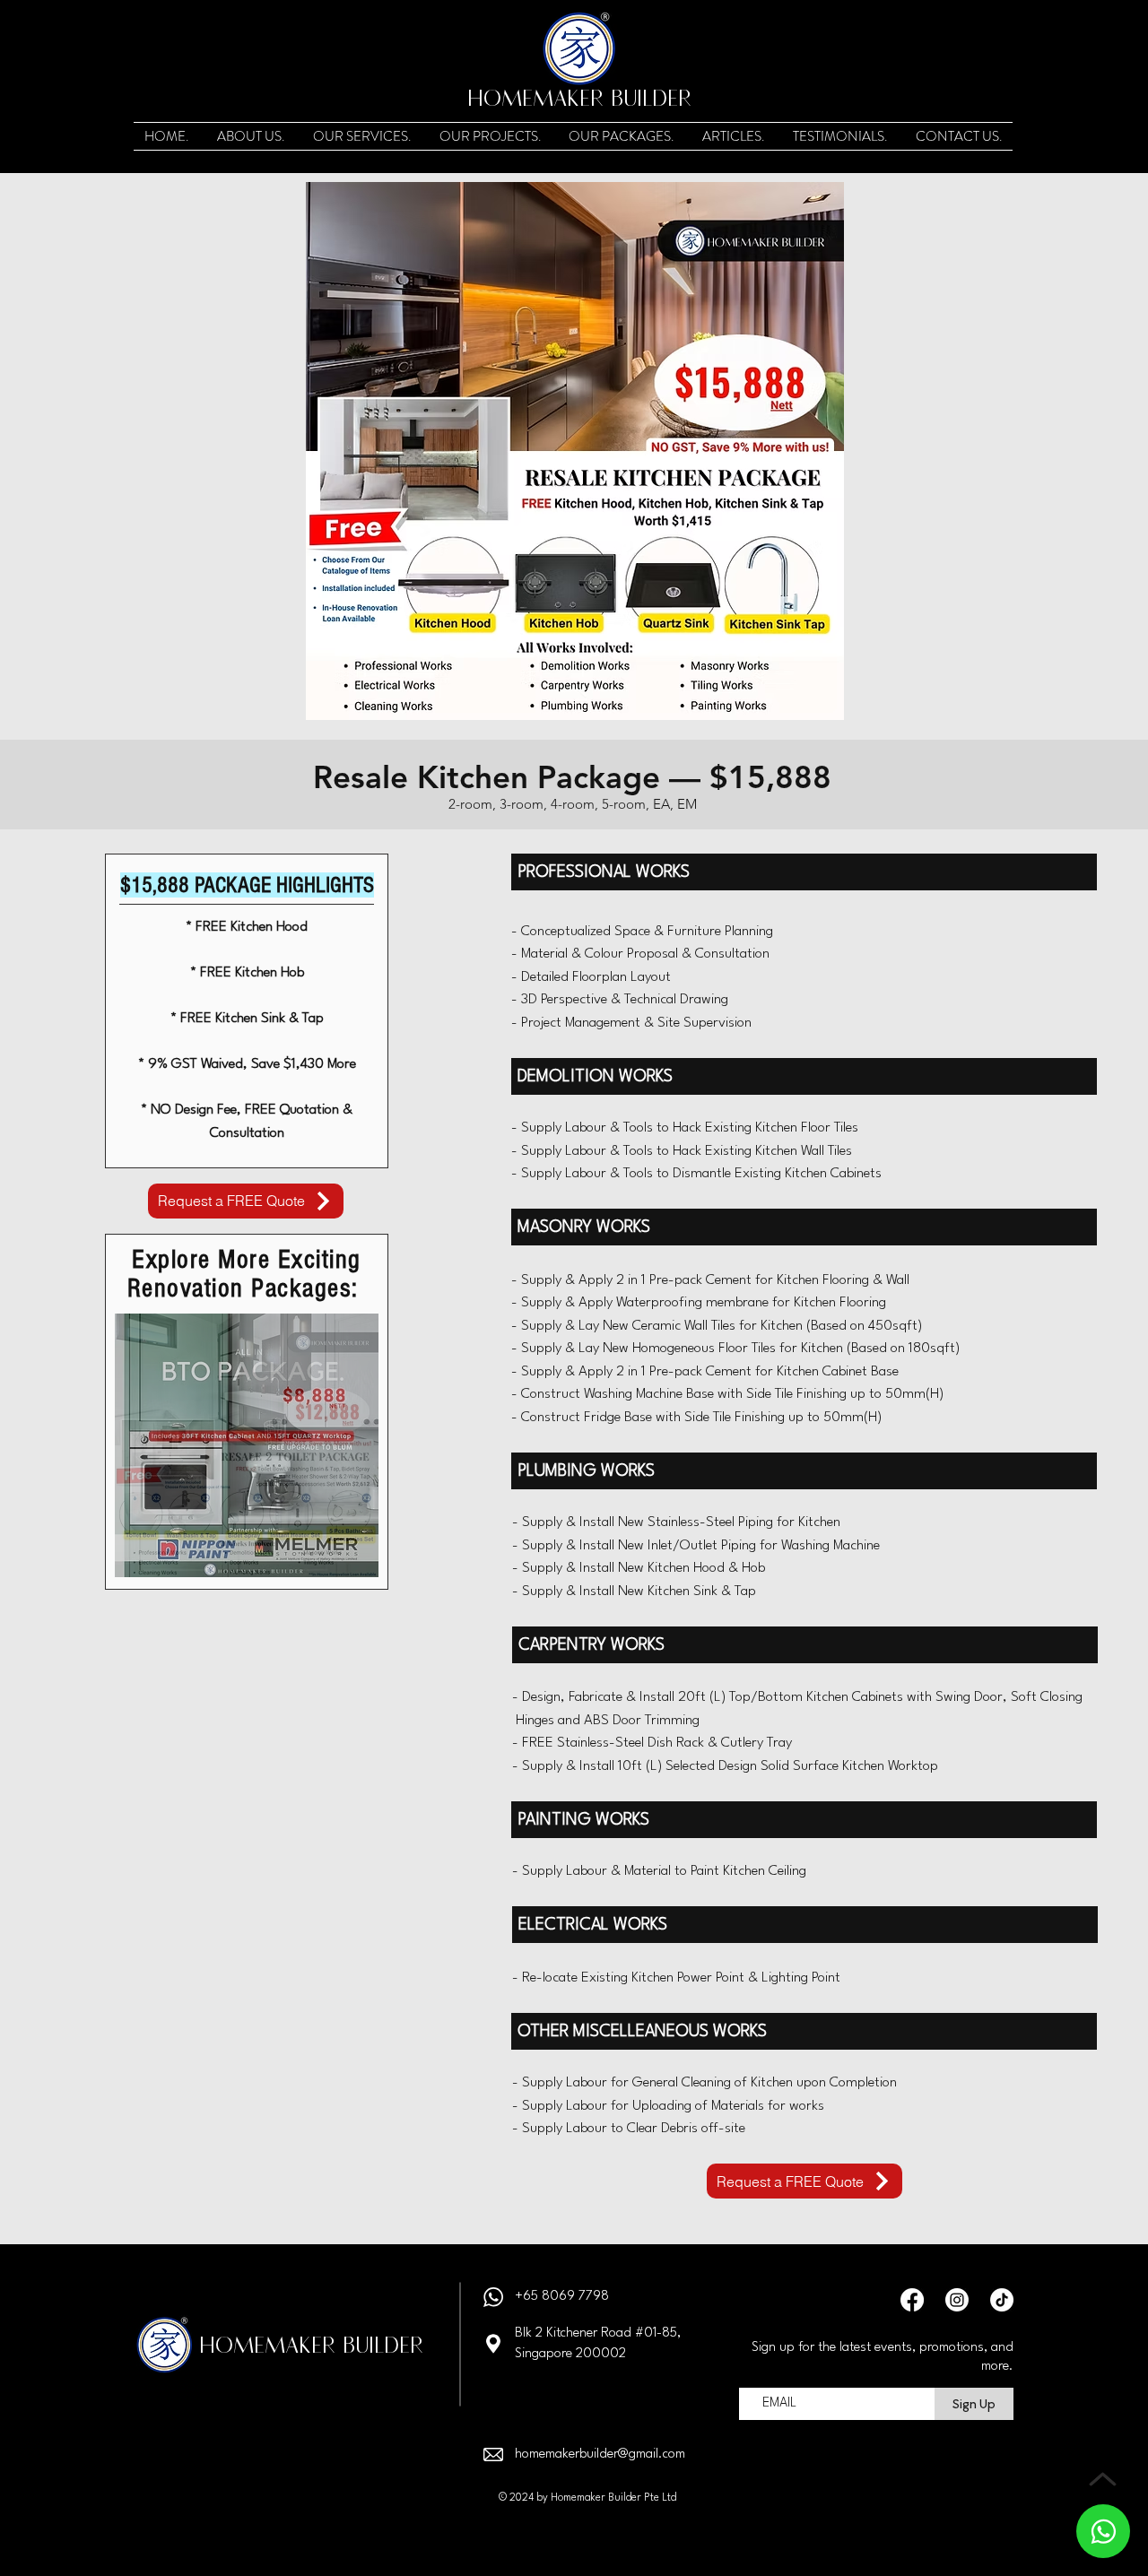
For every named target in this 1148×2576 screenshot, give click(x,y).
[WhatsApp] (1103, 2531)
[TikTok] (1002, 2300)
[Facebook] (912, 2300)
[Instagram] (957, 2300)
